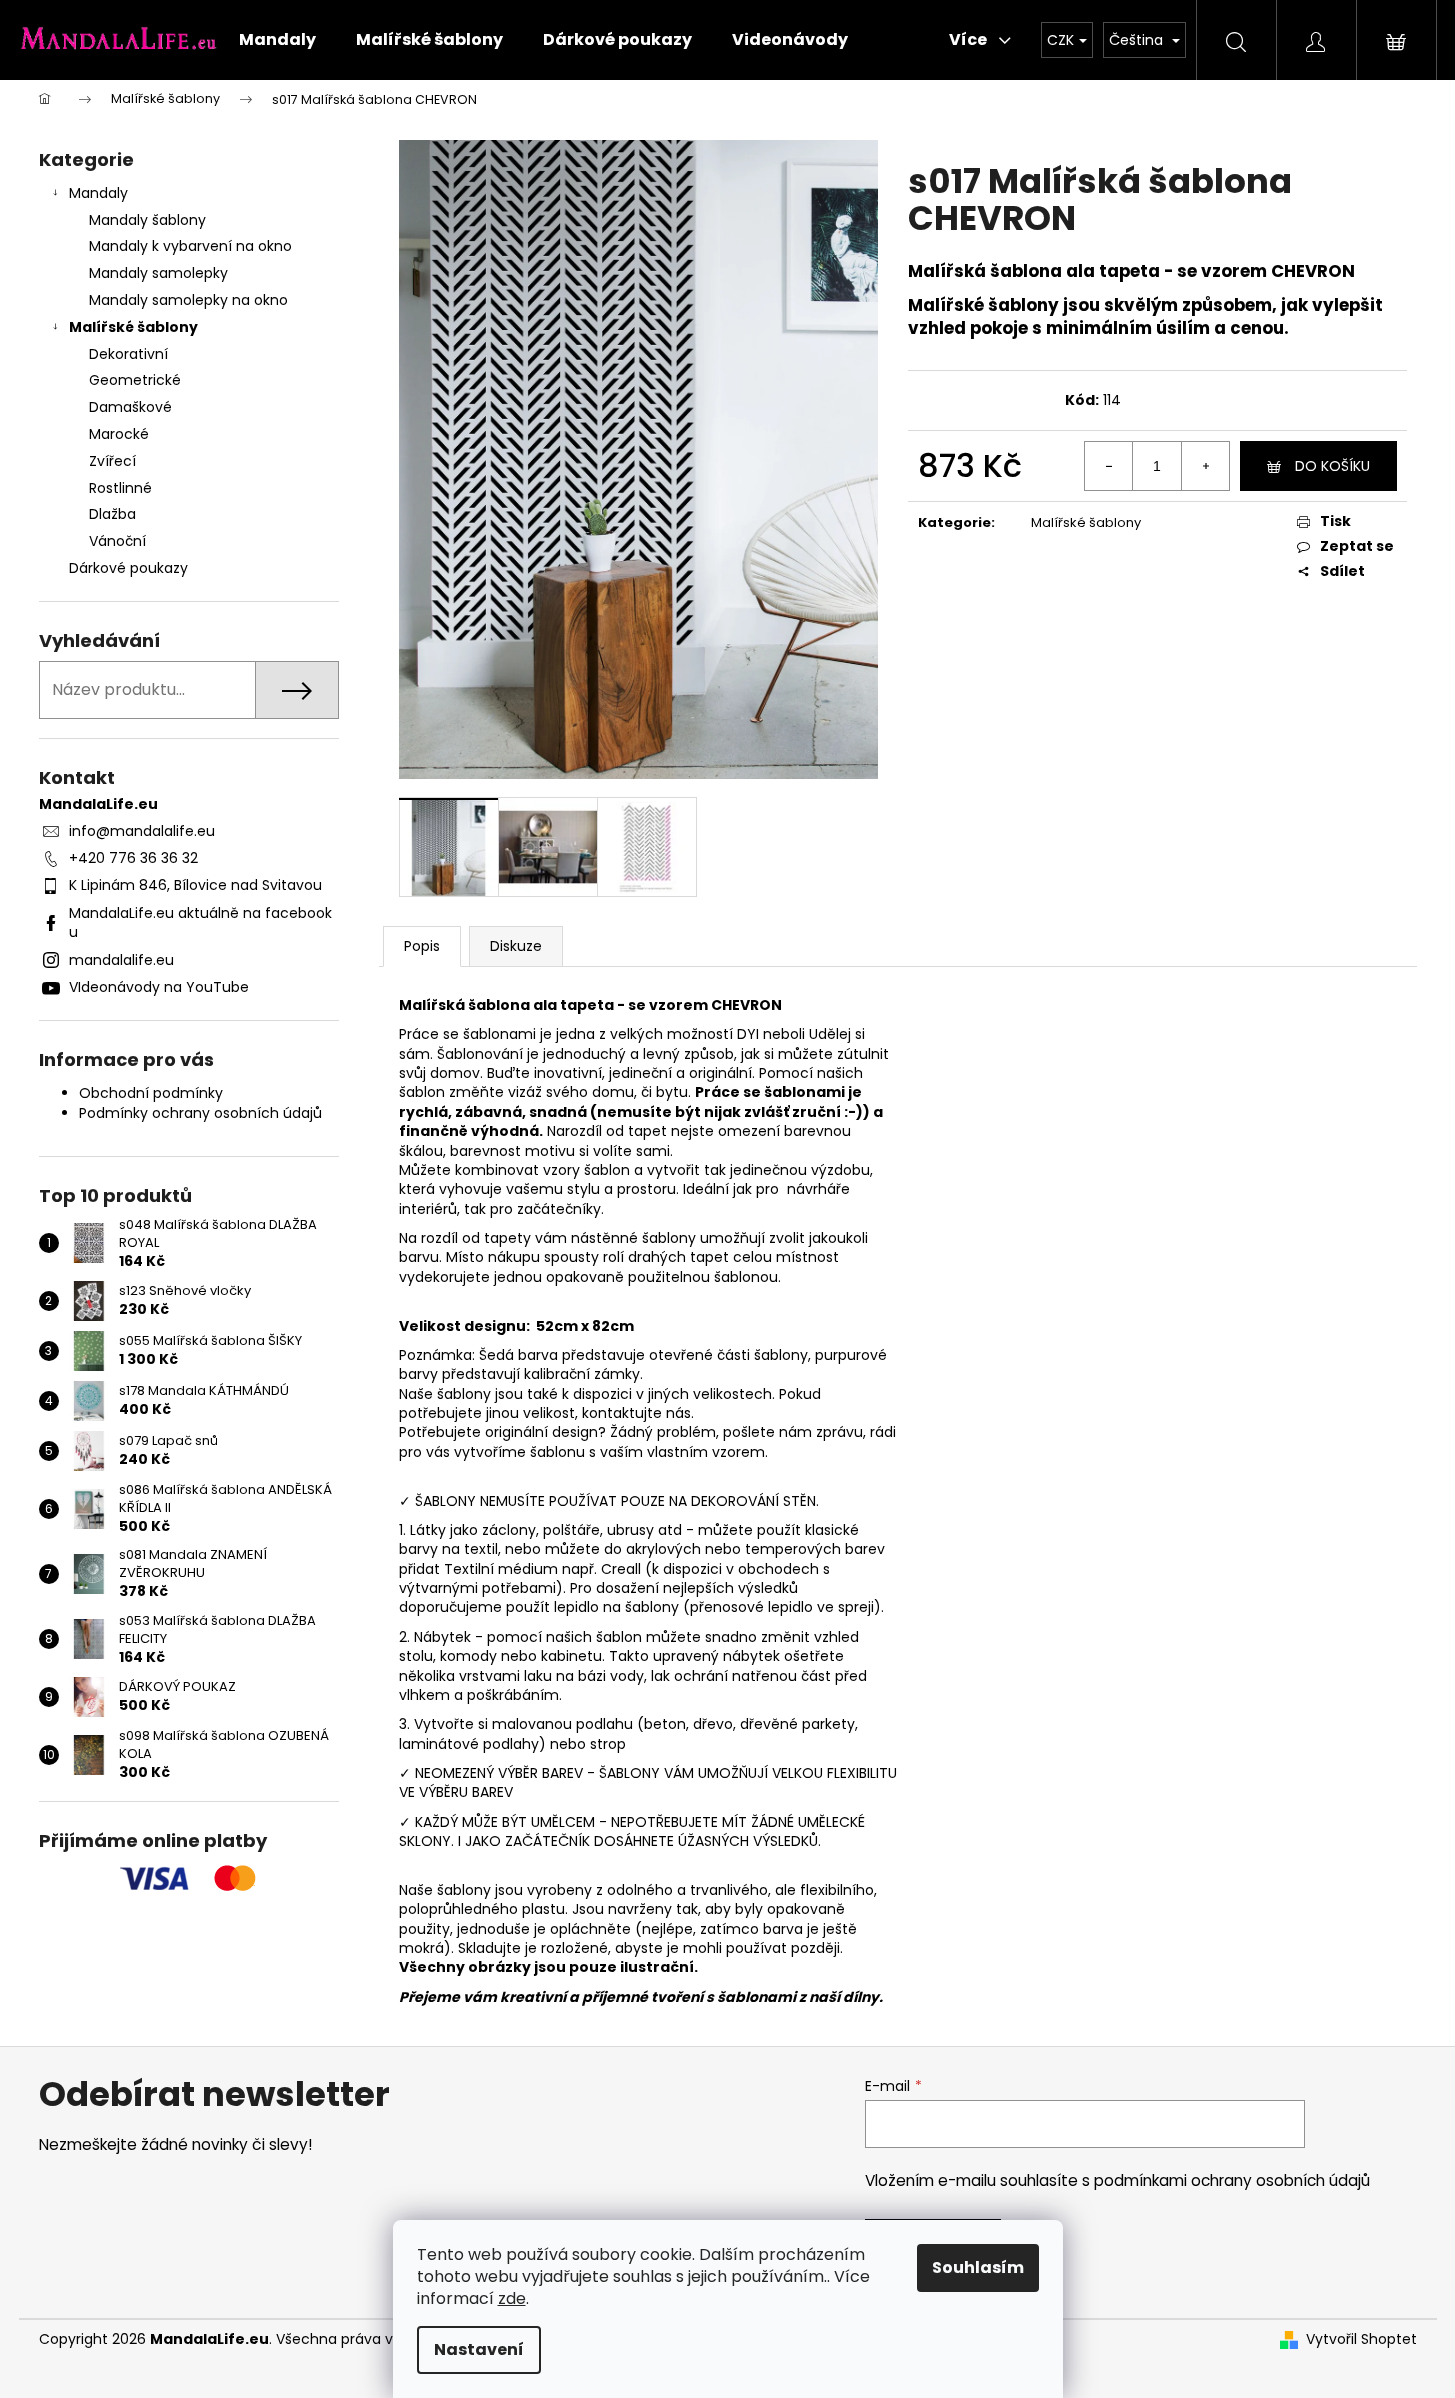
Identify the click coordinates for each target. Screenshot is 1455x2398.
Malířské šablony (133, 327)
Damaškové (130, 407)
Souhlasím (978, 2267)
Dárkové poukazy (128, 568)
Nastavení (479, 2349)
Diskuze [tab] (516, 946)
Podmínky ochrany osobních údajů (200, 1113)
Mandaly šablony (147, 220)
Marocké (119, 434)
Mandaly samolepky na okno (188, 300)
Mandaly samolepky (158, 273)
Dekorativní (128, 354)
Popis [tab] (422, 946)
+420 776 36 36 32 (133, 858)
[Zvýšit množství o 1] (1205, 466)
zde (512, 2298)
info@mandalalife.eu (142, 831)
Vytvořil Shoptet (1361, 2339)
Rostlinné (120, 488)
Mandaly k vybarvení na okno (190, 246)
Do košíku (1332, 466)
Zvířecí (112, 461)
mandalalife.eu (121, 960)
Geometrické (135, 380)
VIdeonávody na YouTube (159, 987)
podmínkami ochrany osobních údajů (1232, 2180)
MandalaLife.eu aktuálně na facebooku (200, 922)
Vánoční (117, 541)
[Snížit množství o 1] (1109, 466)
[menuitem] (277, 40)
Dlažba (112, 514)
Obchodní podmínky (151, 1093)
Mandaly (98, 193)
